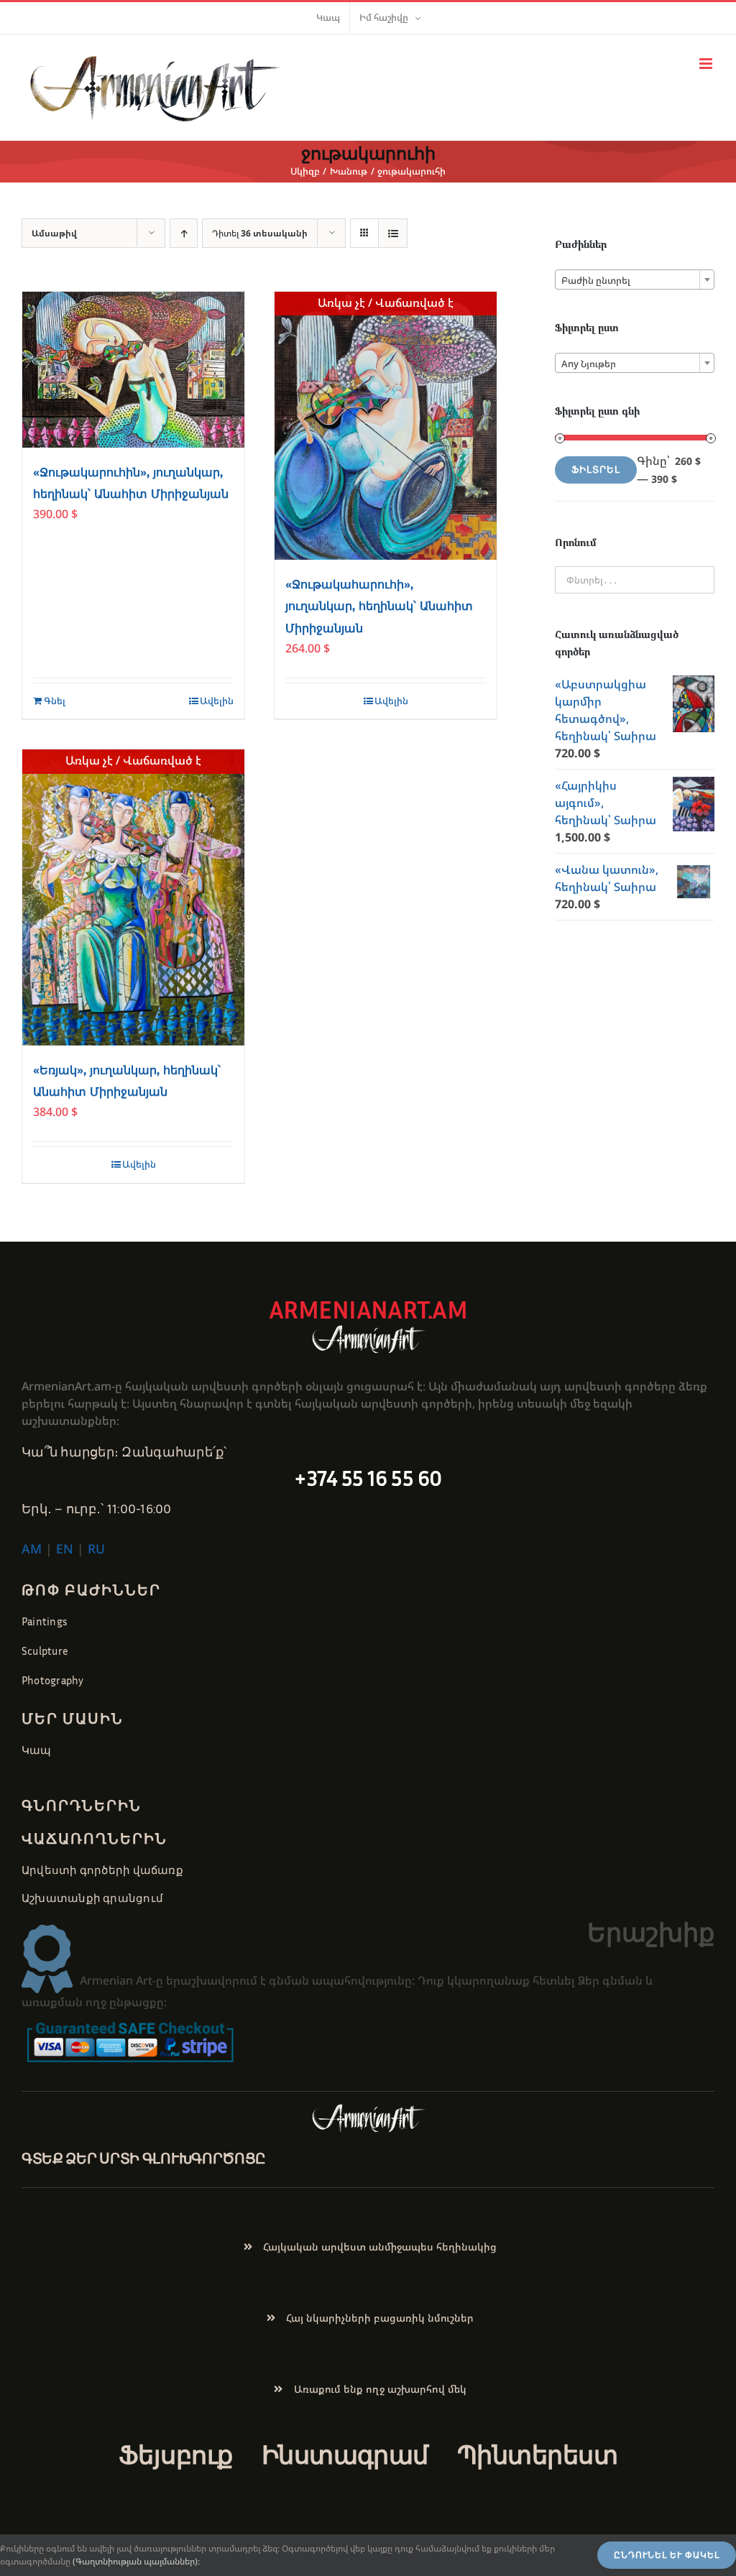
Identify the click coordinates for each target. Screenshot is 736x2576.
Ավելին (217, 701)
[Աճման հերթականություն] (184, 233)
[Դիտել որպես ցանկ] (393, 233)
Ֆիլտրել (596, 470)
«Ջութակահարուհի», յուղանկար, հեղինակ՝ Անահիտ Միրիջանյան (379, 606)
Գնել (55, 701)
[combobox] (635, 280)
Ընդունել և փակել (667, 2555)
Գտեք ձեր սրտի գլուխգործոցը (144, 2158)
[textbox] (635, 280)
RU (96, 1548)
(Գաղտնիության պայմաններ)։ (136, 2561)
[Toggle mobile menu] (707, 64)
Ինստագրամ (345, 2455)
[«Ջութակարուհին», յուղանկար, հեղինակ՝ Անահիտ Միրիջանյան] (133, 370)
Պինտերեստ (537, 2455)
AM (32, 1548)
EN (65, 1548)
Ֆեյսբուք (176, 2455)
